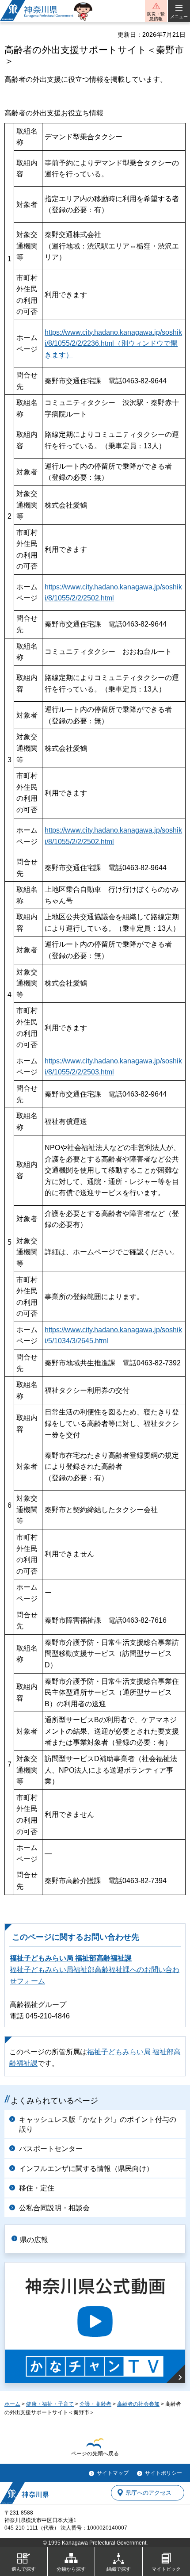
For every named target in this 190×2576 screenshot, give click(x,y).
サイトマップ (113, 2473)
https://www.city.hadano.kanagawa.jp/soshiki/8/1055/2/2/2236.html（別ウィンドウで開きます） (113, 344)
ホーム (12, 2404)
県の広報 (34, 2240)
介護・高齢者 (95, 2404)
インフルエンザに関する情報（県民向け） (86, 2169)
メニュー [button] (179, 17)
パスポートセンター (51, 2149)
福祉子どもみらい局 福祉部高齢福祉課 (71, 1958)
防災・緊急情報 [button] (156, 16)
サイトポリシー (163, 2473)
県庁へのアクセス (148, 2493)
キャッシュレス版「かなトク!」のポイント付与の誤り (98, 2124)
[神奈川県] (24, 2493)
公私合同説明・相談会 (54, 2208)
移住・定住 (37, 2188)
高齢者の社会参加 (138, 2404)
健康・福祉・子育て (50, 2404)
